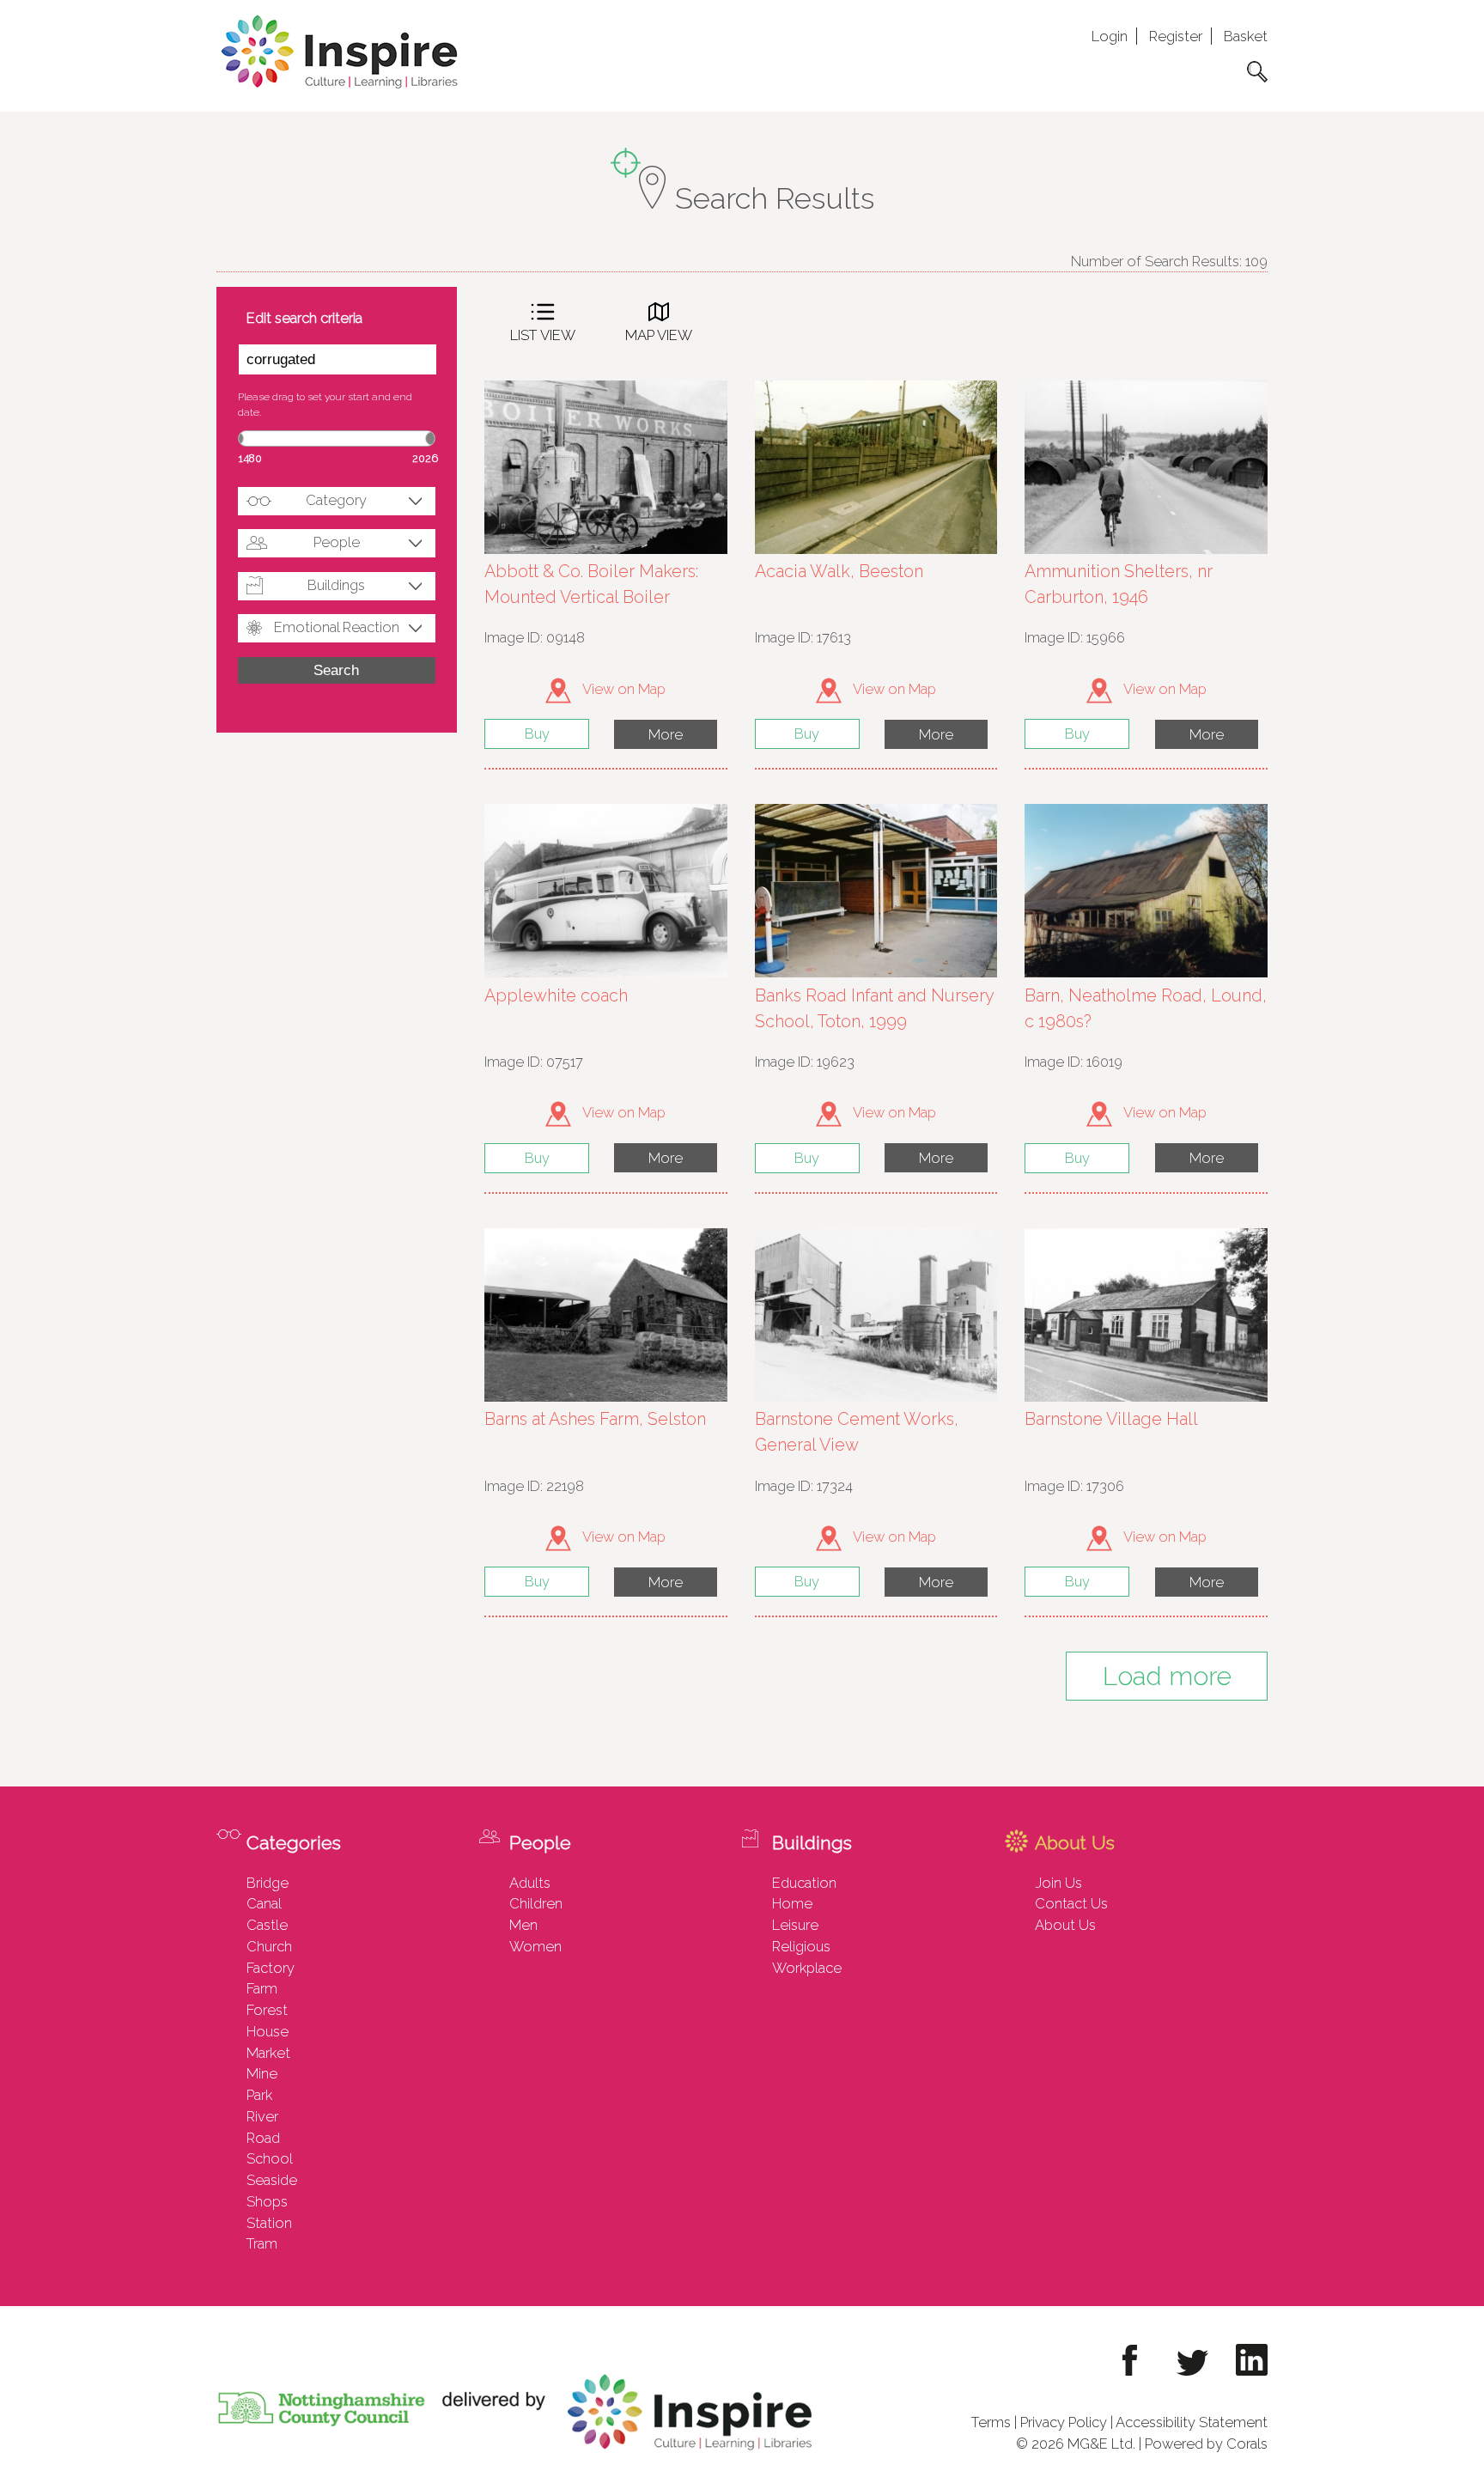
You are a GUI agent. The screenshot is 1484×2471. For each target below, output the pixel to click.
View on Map (623, 689)
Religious (801, 1946)
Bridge (268, 1883)
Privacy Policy (1064, 2422)
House (268, 2031)
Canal (264, 1903)
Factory (271, 1968)
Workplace (807, 1968)
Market (268, 2053)
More (666, 734)
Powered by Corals (1206, 2444)
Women (535, 1946)
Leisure (795, 1925)
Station (269, 2223)
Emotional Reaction (337, 627)
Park (259, 2095)
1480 (250, 458)
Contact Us (1071, 1903)
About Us (1065, 1925)
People (337, 542)
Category (336, 500)
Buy (537, 733)
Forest (267, 2010)
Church (269, 1946)
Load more (1167, 1676)
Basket (1246, 36)
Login (1110, 36)
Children (536, 1903)
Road (263, 2138)
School (270, 2158)
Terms (991, 2422)
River (262, 2116)
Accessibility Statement (1192, 2422)
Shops (267, 2201)
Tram (262, 2243)
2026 (425, 458)
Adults (530, 1883)
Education (804, 1883)
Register (1176, 36)
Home (792, 1903)
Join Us (1058, 1883)
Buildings (336, 585)
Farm (262, 1988)
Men (523, 1925)
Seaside (272, 2180)
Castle (267, 1925)
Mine (262, 2073)
